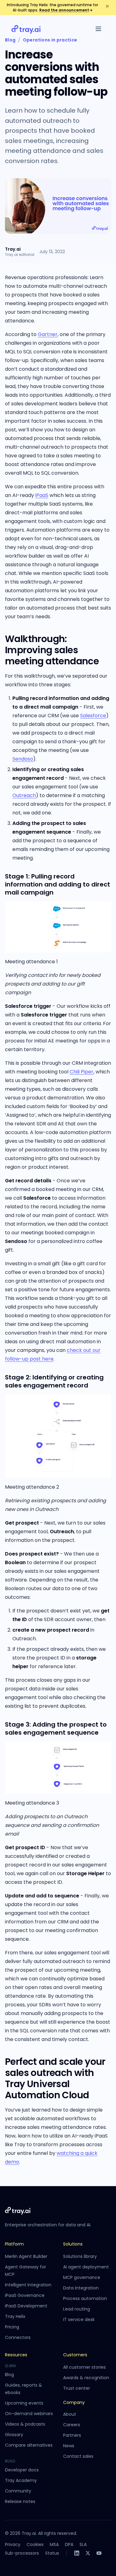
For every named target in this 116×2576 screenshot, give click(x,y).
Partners (72, 2435)
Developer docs (22, 2470)
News (69, 2446)
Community (18, 2491)
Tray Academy (21, 2480)
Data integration (81, 2288)
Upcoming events (24, 2403)
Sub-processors (22, 2553)
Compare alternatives (29, 2445)
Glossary (14, 2435)
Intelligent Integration (28, 2285)
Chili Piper (82, 1072)
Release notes (20, 2501)
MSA (54, 2544)
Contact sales (78, 2456)
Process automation (85, 2298)
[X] (88, 2553)
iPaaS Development (26, 2306)
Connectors (18, 2337)
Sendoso (23, 759)
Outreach (24, 795)
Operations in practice (50, 40)
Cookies (35, 2544)
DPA (69, 2544)
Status (52, 2553)
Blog (10, 40)
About (70, 2414)
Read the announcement (66, 10)
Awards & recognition (86, 2378)
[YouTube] (99, 2553)
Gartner (48, 334)
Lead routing (77, 2309)
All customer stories (84, 2367)
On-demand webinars (29, 2414)
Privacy (13, 2544)
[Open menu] (98, 29)
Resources (16, 2355)
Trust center (77, 2388)
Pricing (12, 2327)
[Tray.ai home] (26, 29)
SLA (83, 2544)
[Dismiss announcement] (107, 6)
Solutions (73, 2244)
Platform (14, 2244)
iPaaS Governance (25, 2295)
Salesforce (93, 716)
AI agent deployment (86, 2267)
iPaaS (42, 495)
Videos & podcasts (25, 2424)
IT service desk (79, 2319)
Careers (72, 2425)
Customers (75, 2355)
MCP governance (82, 2277)
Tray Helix (15, 2316)
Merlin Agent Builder (26, 2256)
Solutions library (80, 2256)
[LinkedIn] (77, 2553)
